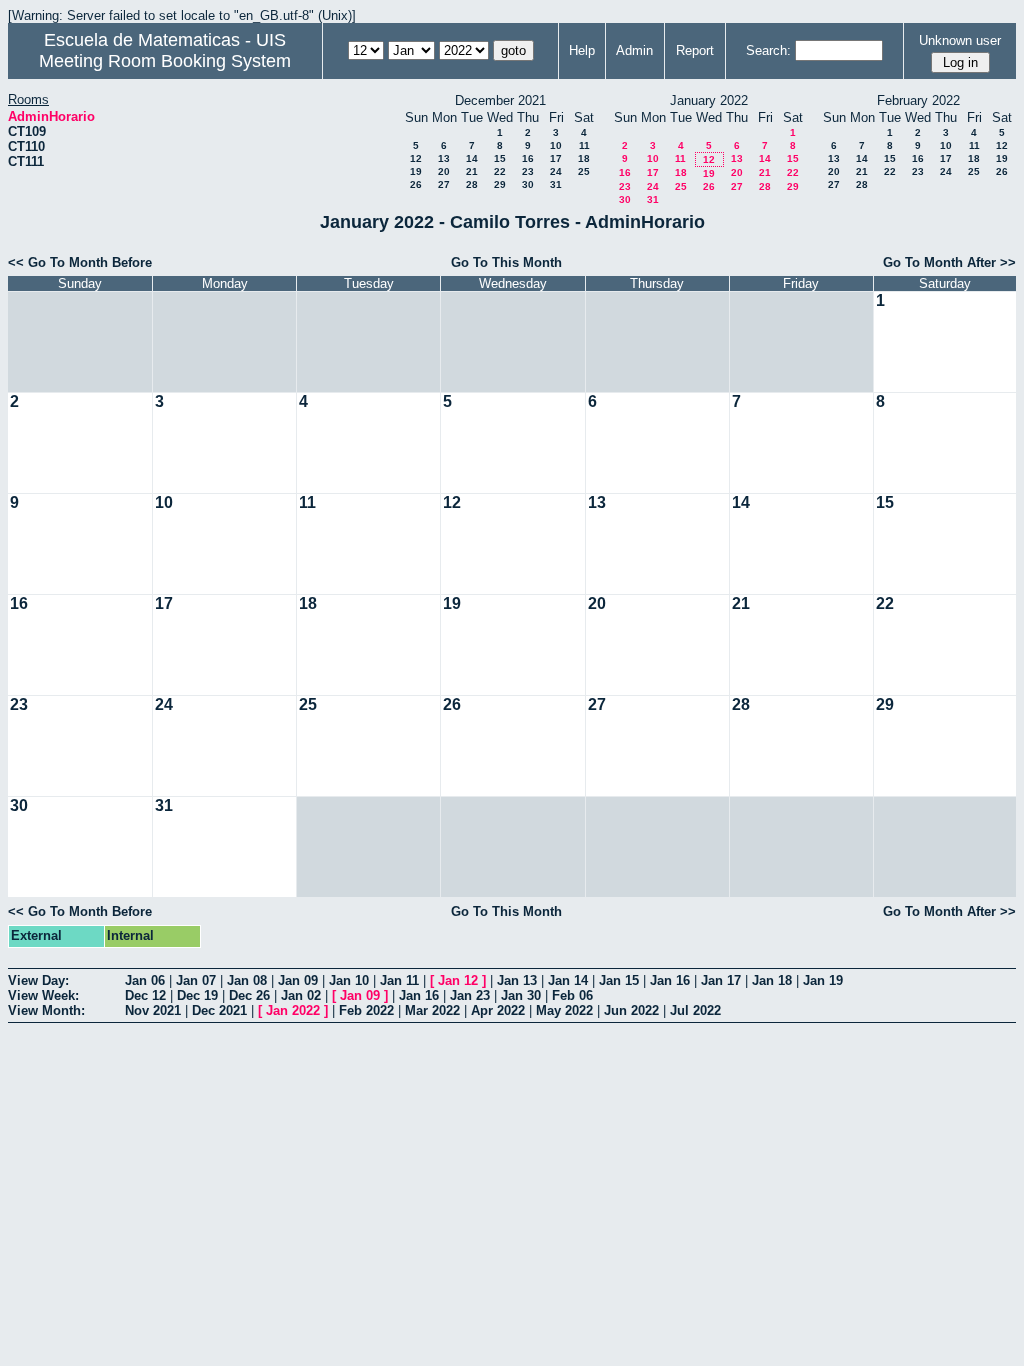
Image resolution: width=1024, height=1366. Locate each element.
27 (444, 184)
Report (695, 50)
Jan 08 (247, 980)
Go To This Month (506, 262)
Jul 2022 (695, 1010)
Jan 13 (517, 980)
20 (444, 171)
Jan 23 (470, 995)
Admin (634, 50)
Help (582, 50)
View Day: (38, 980)
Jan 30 (521, 995)
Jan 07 (196, 980)
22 (500, 171)
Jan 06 (145, 980)
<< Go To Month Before (80, 262)
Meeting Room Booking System (165, 61)
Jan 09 (298, 980)
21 (472, 171)
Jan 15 (619, 980)
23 (528, 171)
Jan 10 (349, 980)
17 (556, 158)
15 (500, 158)
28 (472, 184)
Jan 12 (458, 980)
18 (584, 158)
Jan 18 (772, 980)
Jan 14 (568, 980)
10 (556, 145)
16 (528, 158)
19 (416, 171)
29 (500, 184)
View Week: (43, 995)
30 (528, 184)
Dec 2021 (219, 1010)
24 (556, 171)
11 (584, 145)
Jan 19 (823, 980)
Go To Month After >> (949, 262)
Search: (768, 50)
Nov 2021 (153, 1010)
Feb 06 (572, 995)
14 (472, 158)
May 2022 (564, 1010)
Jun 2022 (631, 1010)
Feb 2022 (366, 1010)
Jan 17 (721, 980)
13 (444, 158)
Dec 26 (249, 995)
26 (416, 184)
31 (556, 184)
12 (416, 158)
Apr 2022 (498, 1010)
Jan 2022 (293, 1010)
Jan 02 (301, 995)
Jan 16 (670, 980)
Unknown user (960, 40)
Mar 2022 (432, 1010)
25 (584, 171)
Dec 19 (197, 995)
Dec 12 (145, 995)
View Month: (46, 1010)
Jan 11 (399, 980)
